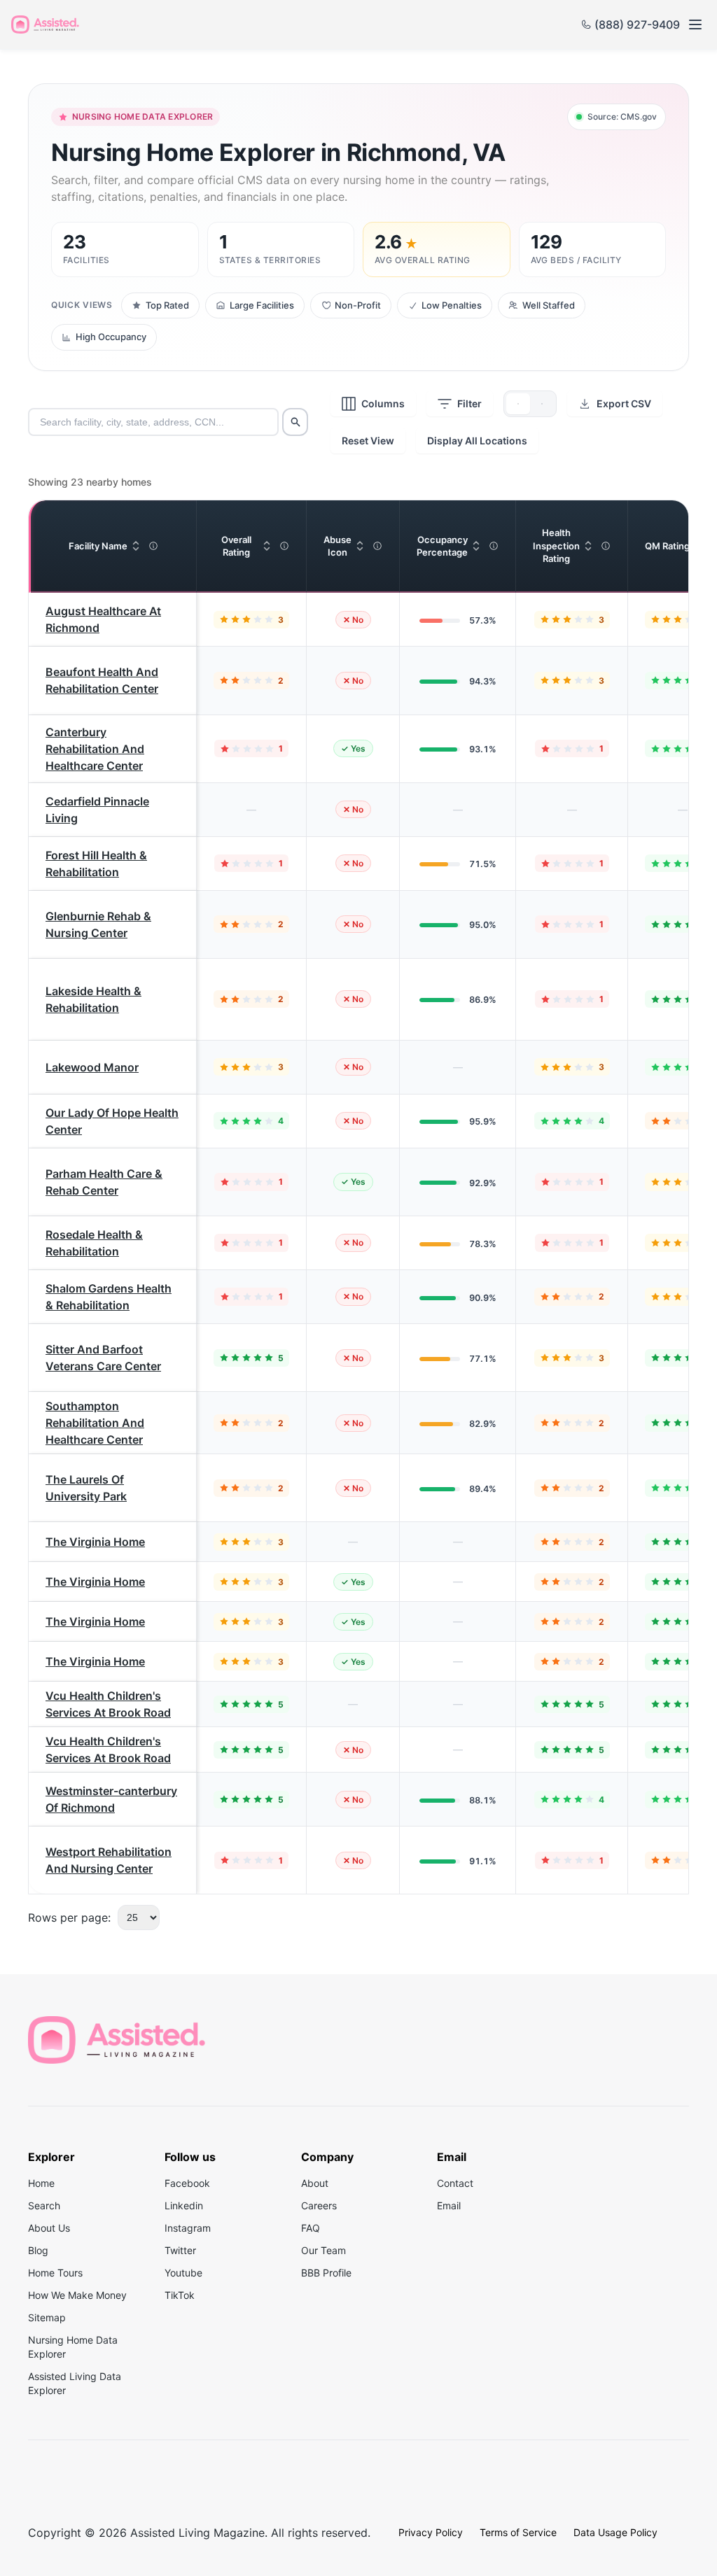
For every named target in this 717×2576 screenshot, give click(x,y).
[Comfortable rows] (518, 404)
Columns (383, 403)
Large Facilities (262, 305)
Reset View (368, 441)
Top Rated (167, 305)
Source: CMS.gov (622, 117)
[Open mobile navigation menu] (695, 24)
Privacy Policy (431, 2532)
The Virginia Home (95, 1542)
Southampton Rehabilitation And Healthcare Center (95, 1423)
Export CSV (624, 403)
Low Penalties (452, 305)
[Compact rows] (542, 404)
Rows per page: (69, 1917)
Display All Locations (477, 441)
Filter (469, 403)
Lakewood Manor (92, 1067)
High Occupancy (111, 337)
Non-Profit (358, 305)
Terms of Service (518, 2532)
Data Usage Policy (615, 2532)
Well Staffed (549, 305)
